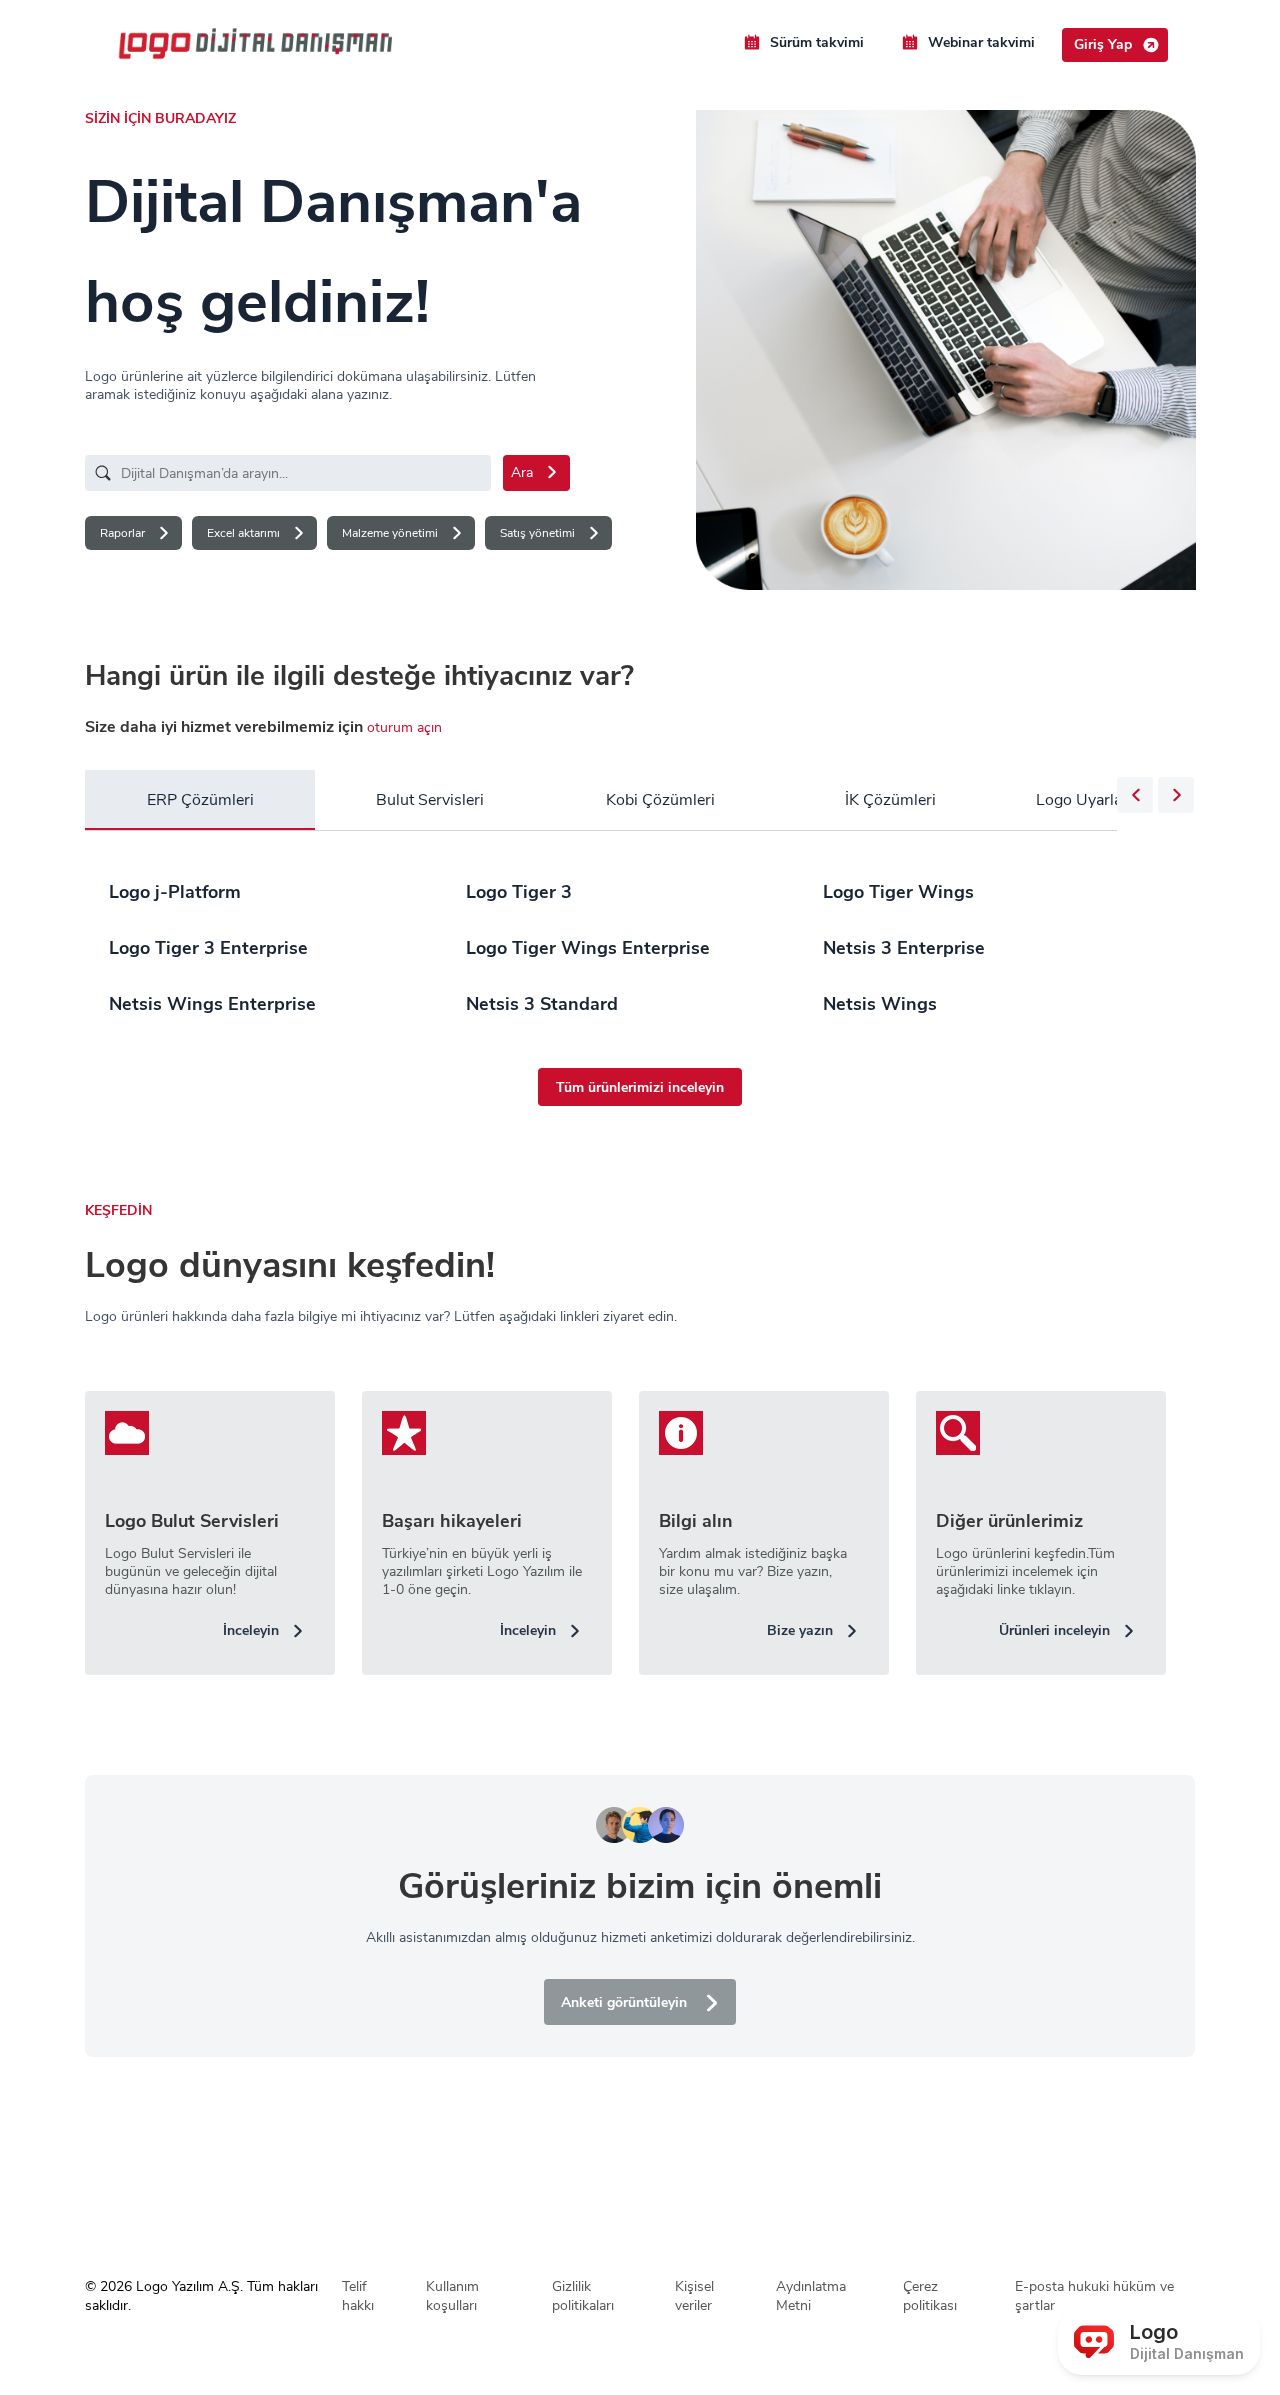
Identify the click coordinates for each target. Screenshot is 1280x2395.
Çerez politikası (930, 2296)
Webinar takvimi (981, 42)
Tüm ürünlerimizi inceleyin (640, 1087)
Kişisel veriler (694, 2296)
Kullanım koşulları (452, 2296)
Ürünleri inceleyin (1054, 1630)
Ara (522, 472)
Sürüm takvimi (817, 42)
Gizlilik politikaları (583, 2296)
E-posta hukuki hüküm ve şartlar (1094, 2296)
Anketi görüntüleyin (624, 2002)
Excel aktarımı (243, 533)
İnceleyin (251, 1630)
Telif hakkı (358, 2296)
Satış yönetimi (537, 533)
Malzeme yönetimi (390, 533)
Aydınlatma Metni (811, 2296)
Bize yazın (800, 1630)
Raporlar (122, 533)
